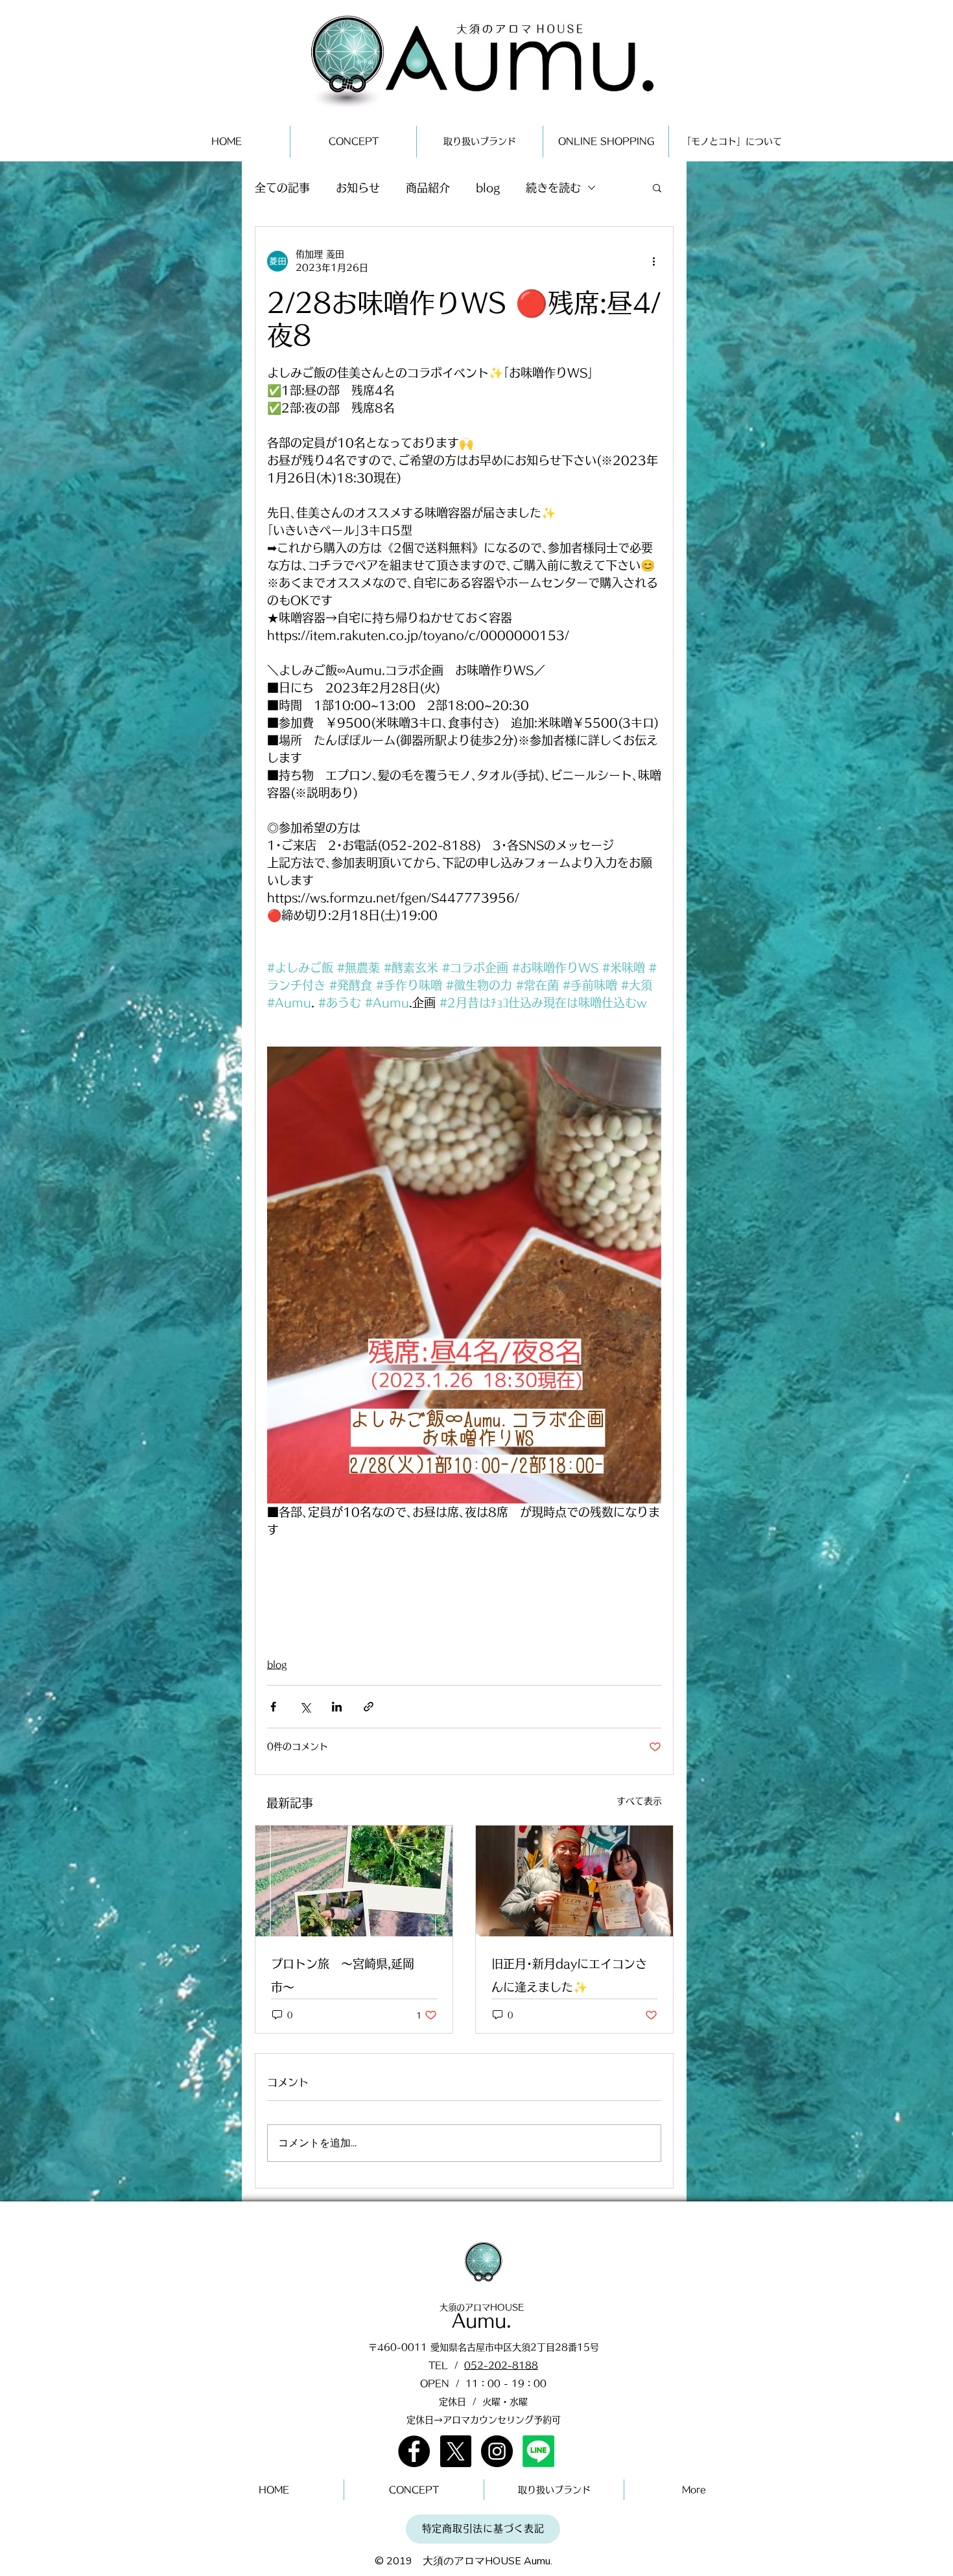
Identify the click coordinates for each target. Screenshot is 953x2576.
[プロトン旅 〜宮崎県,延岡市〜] (354, 1881)
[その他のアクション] (653, 261)
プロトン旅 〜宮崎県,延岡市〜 (343, 1975)
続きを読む (553, 188)
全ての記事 (282, 188)
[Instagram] (497, 2451)
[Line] (538, 2451)
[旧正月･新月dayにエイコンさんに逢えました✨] (574, 1881)
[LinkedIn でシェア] (337, 1707)
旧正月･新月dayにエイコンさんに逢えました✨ (569, 1975)
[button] (657, 187)
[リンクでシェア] (369, 1707)
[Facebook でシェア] (273, 1707)
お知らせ (358, 188)
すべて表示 (639, 1801)
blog (488, 188)
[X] (455, 2451)
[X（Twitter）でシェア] (305, 1707)
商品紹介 (428, 188)
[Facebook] (414, 2451)
